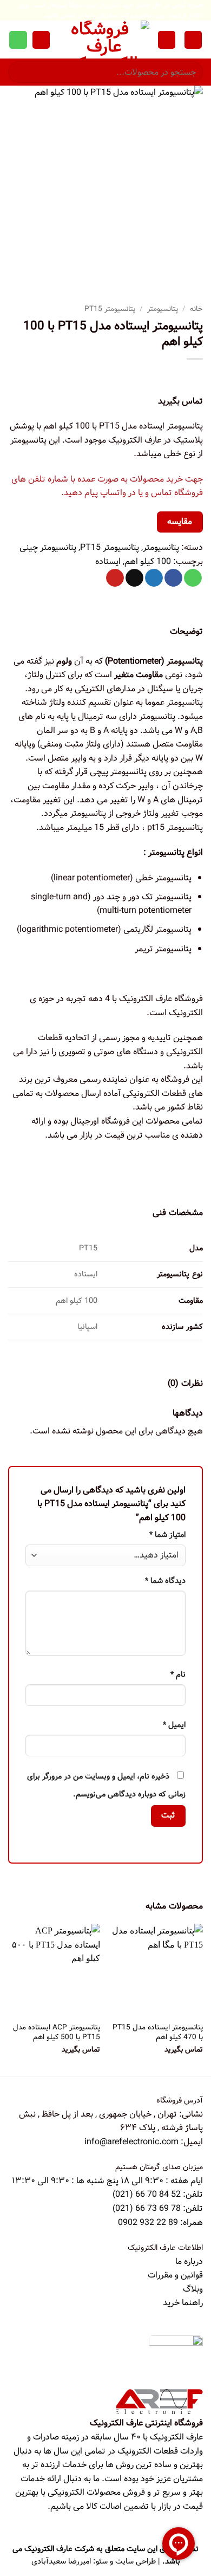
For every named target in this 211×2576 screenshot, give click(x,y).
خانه (196, 309)
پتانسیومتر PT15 (110, 309)
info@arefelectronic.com (131, 2142)
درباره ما (189, 2262)
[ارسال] (21, 72)
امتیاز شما (167, 1535)
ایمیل (174, 1725)
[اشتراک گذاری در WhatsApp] (193, 578)
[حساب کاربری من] (167, 40)
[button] (193, 40)
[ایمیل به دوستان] (134, 578)
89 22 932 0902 (149, 2223)
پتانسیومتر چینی (48, 547)
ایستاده (108, 562)
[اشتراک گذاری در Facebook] (173, 578)
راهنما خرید (183, 2303)
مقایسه (180, 522)
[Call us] (18, 40)
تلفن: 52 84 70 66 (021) (158, 2194)
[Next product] (193, 377)
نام (178, 1675)
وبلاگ (193, 2289)
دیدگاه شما (165, 1581)
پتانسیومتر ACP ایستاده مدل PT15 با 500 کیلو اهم (57, 2032)
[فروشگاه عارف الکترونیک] (104, 40)
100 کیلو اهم (148, 562)
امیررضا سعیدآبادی (61, 2561)
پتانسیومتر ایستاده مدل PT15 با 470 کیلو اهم (158, 2032)
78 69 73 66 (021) (147, 2208)
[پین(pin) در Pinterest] (115, 578)
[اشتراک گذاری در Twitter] (154, 578)
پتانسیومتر (163, 309)
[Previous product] (171, 377)
